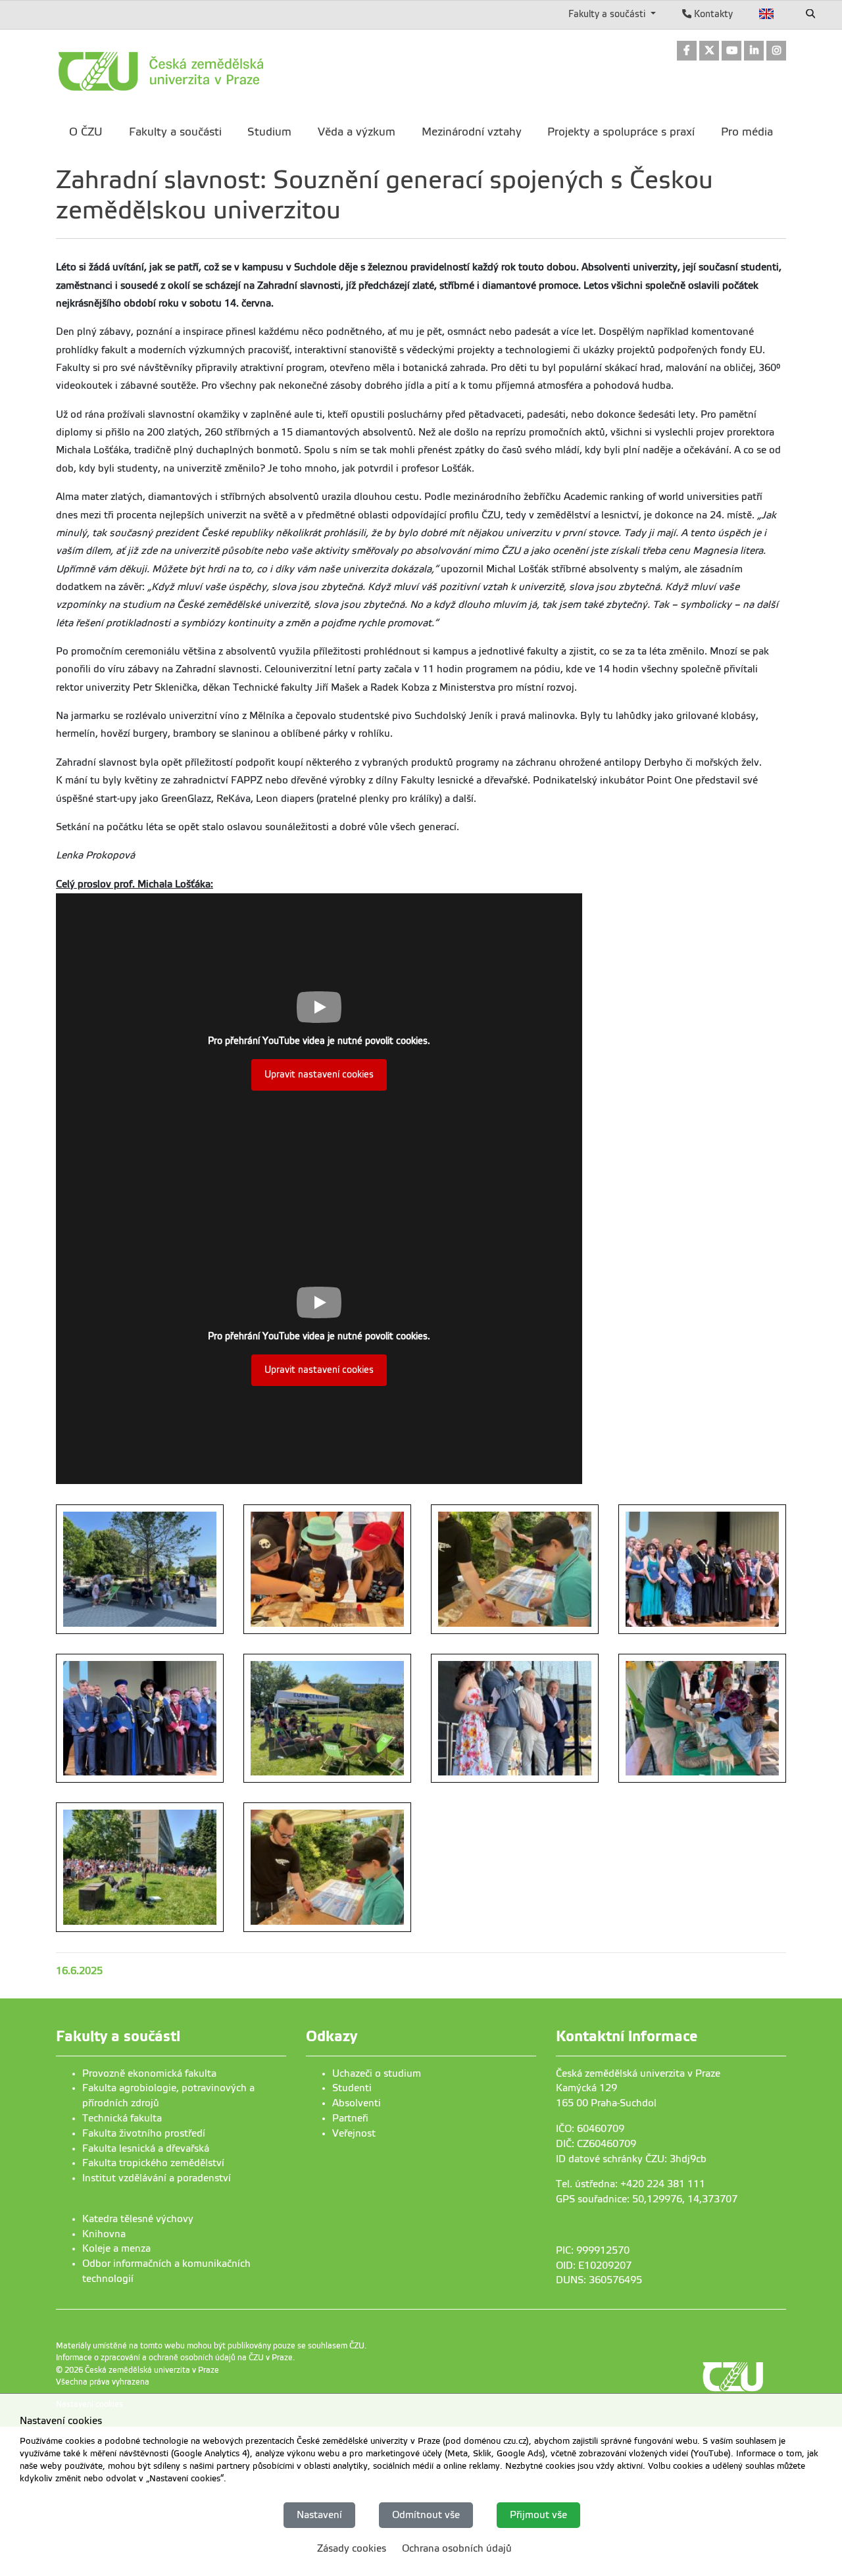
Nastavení (319, 2515)
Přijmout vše (538, 2515)
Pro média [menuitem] (747, 132)
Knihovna (104, 2234)
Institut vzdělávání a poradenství (157, 2178)
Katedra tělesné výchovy (138, 2219)
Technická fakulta (122, 2118)
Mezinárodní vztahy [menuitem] (472, 132)
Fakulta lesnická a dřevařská (146, 2148)
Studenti (352, 2088)
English (767, 14)
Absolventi (357, 2103)
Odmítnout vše (426, 2515)
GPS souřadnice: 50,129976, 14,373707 (647, 2199)
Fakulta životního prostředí (144, 2133)
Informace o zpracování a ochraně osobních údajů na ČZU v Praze (174, 2358)
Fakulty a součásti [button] (608, 14)
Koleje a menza (116, 2248)
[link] (687, 52)
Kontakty (712, 14)
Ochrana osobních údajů (457, 2548)
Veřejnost (354, 2133)
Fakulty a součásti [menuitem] (175, 132)
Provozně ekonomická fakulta (149, 2073)
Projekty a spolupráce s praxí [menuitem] (621, 132)
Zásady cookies (352, 2548)
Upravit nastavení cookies (319, 1075)
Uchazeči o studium (377, 2073)
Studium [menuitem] (269, 132)
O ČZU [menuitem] (86, 132)
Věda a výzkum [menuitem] (357, 132)
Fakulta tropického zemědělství (153, 2163)
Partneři (350, 2118)
